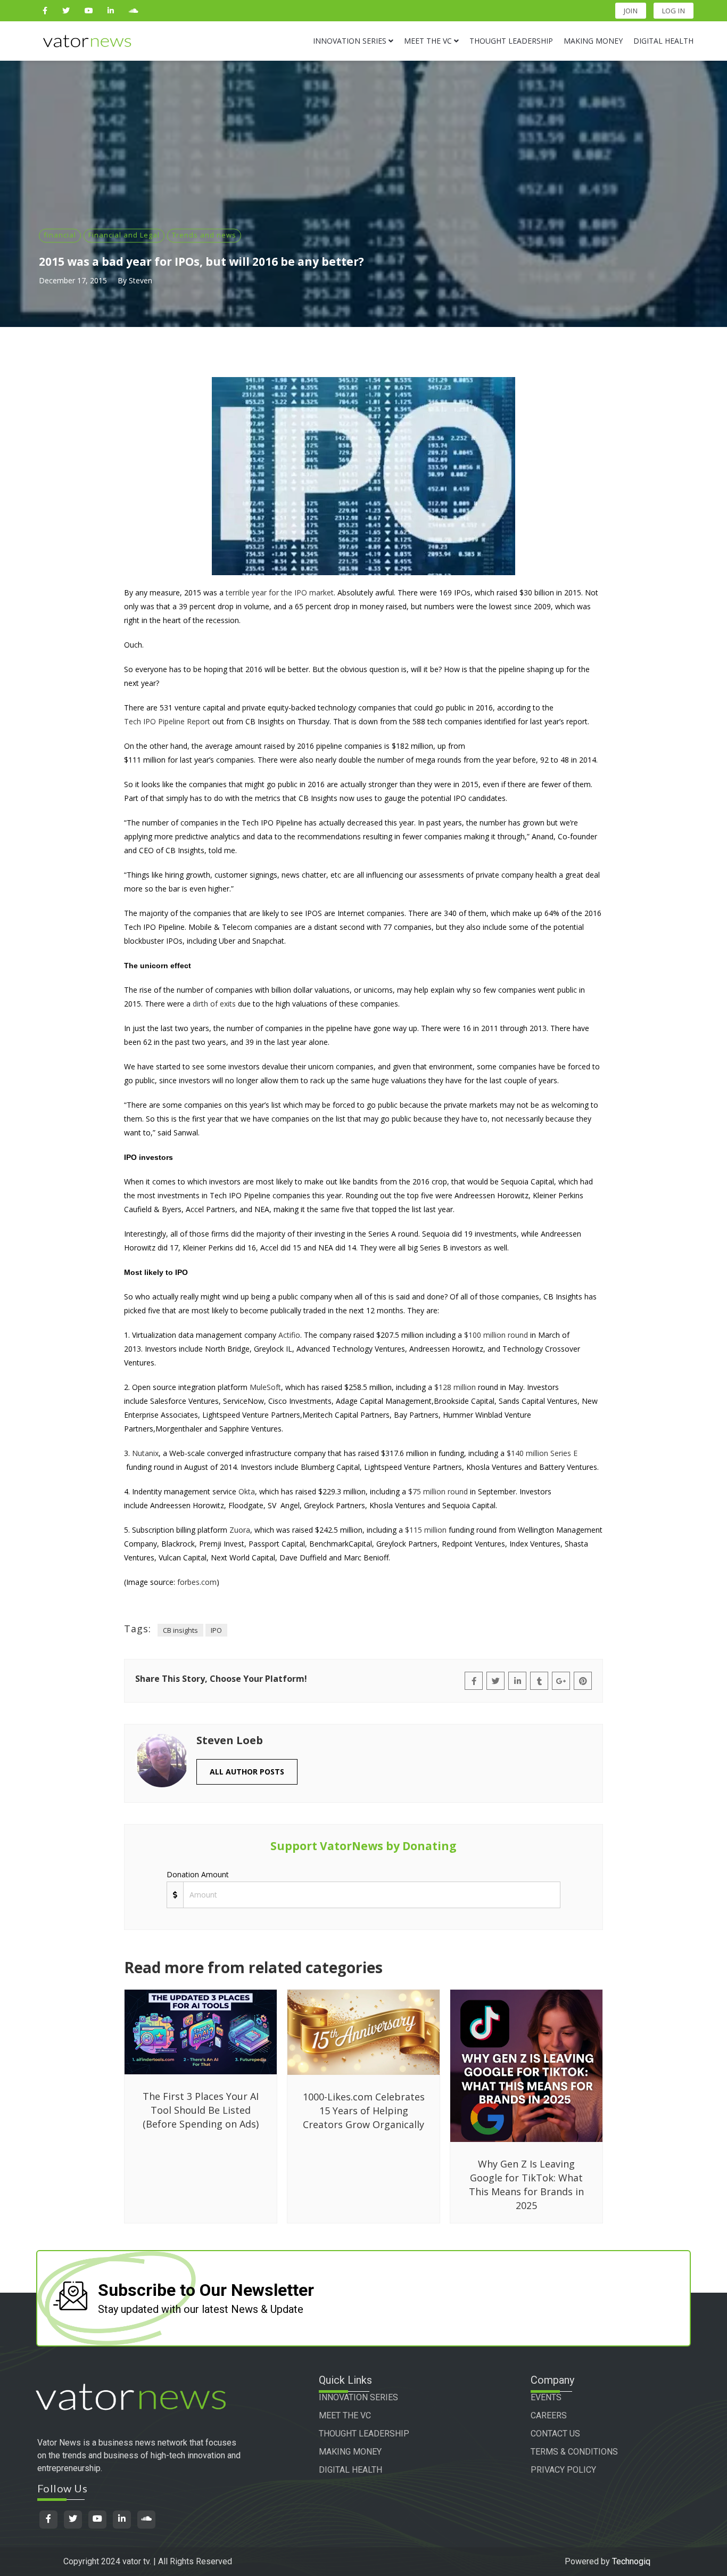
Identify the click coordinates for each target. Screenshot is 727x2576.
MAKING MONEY (350, 2452)
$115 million (426, 1530)
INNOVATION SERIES (358, 2397)
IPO (216, 1630)
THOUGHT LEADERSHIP (364, 2434)
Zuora (240, 1530)
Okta (247, 1491)
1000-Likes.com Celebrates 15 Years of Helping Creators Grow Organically (364, 2111)
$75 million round (438, 1491)
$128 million (455, 1387)
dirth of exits (214, 1004)
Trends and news (204, 235)
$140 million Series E (542, 1453)
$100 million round (496, 1335)
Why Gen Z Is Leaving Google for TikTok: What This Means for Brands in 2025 (526, 2185)
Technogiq (631, 2561)
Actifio (289, 1335)
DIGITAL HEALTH (350, 2470)
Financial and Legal (124, 235)
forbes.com (197, 1582)
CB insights (180, 1630)
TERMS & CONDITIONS (574, 2452)
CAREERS (549, 2415)
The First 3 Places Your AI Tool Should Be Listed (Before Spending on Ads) (201, 2110)
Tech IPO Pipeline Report (167, 721)
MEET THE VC (345, 2415)
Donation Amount (198, 1874)
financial (60, 235)
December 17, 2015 (73, 280)
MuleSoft (265, 1387)
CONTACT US (555, 2434)
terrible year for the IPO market (280, 592)
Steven (141, 280)
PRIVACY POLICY (563, 2470)
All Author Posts (247, 1772)
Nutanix (145, 1453)
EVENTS (546, 2397)
